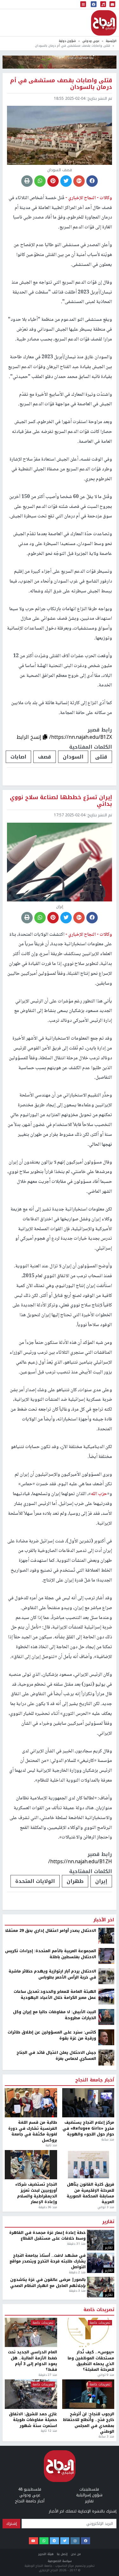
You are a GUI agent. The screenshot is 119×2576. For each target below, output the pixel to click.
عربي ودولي (91, 41)
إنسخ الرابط (30, 737)
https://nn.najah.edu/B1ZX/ (81, 737)
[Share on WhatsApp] (40, 181)
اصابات (18, 757)
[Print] (27, 181)
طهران (75, 1881)
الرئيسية (111, 41)
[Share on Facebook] (92, 181)
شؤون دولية (67, 41)
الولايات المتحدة (35, 1881)
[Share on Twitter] (66, 181)
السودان (73, 757)
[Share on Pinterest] (53, 181)
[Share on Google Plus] (79, 181)
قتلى (101, 757)
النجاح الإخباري (104, 23)
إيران (101, 1881)
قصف (45, 757)
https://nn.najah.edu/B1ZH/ (80, 1861)
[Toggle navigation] (83, 5)
